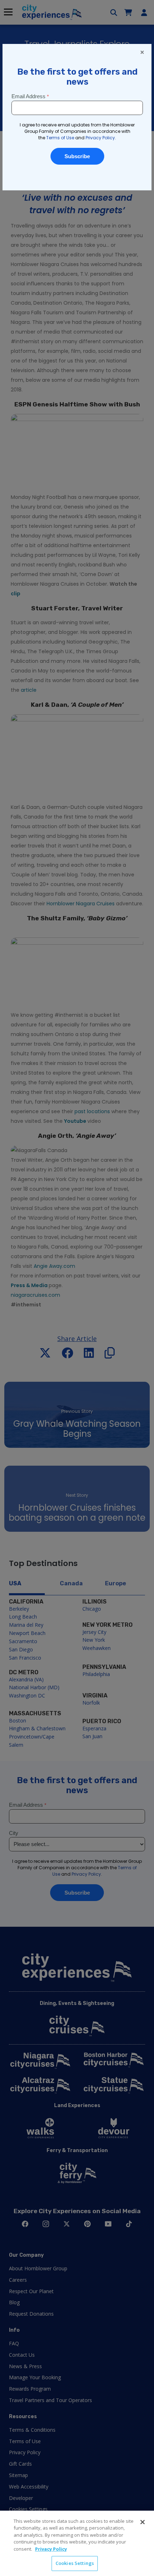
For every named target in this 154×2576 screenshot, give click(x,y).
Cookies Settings (75, 2563)
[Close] (143, 2522)
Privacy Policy (51, 2549)
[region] (77, 2543)
